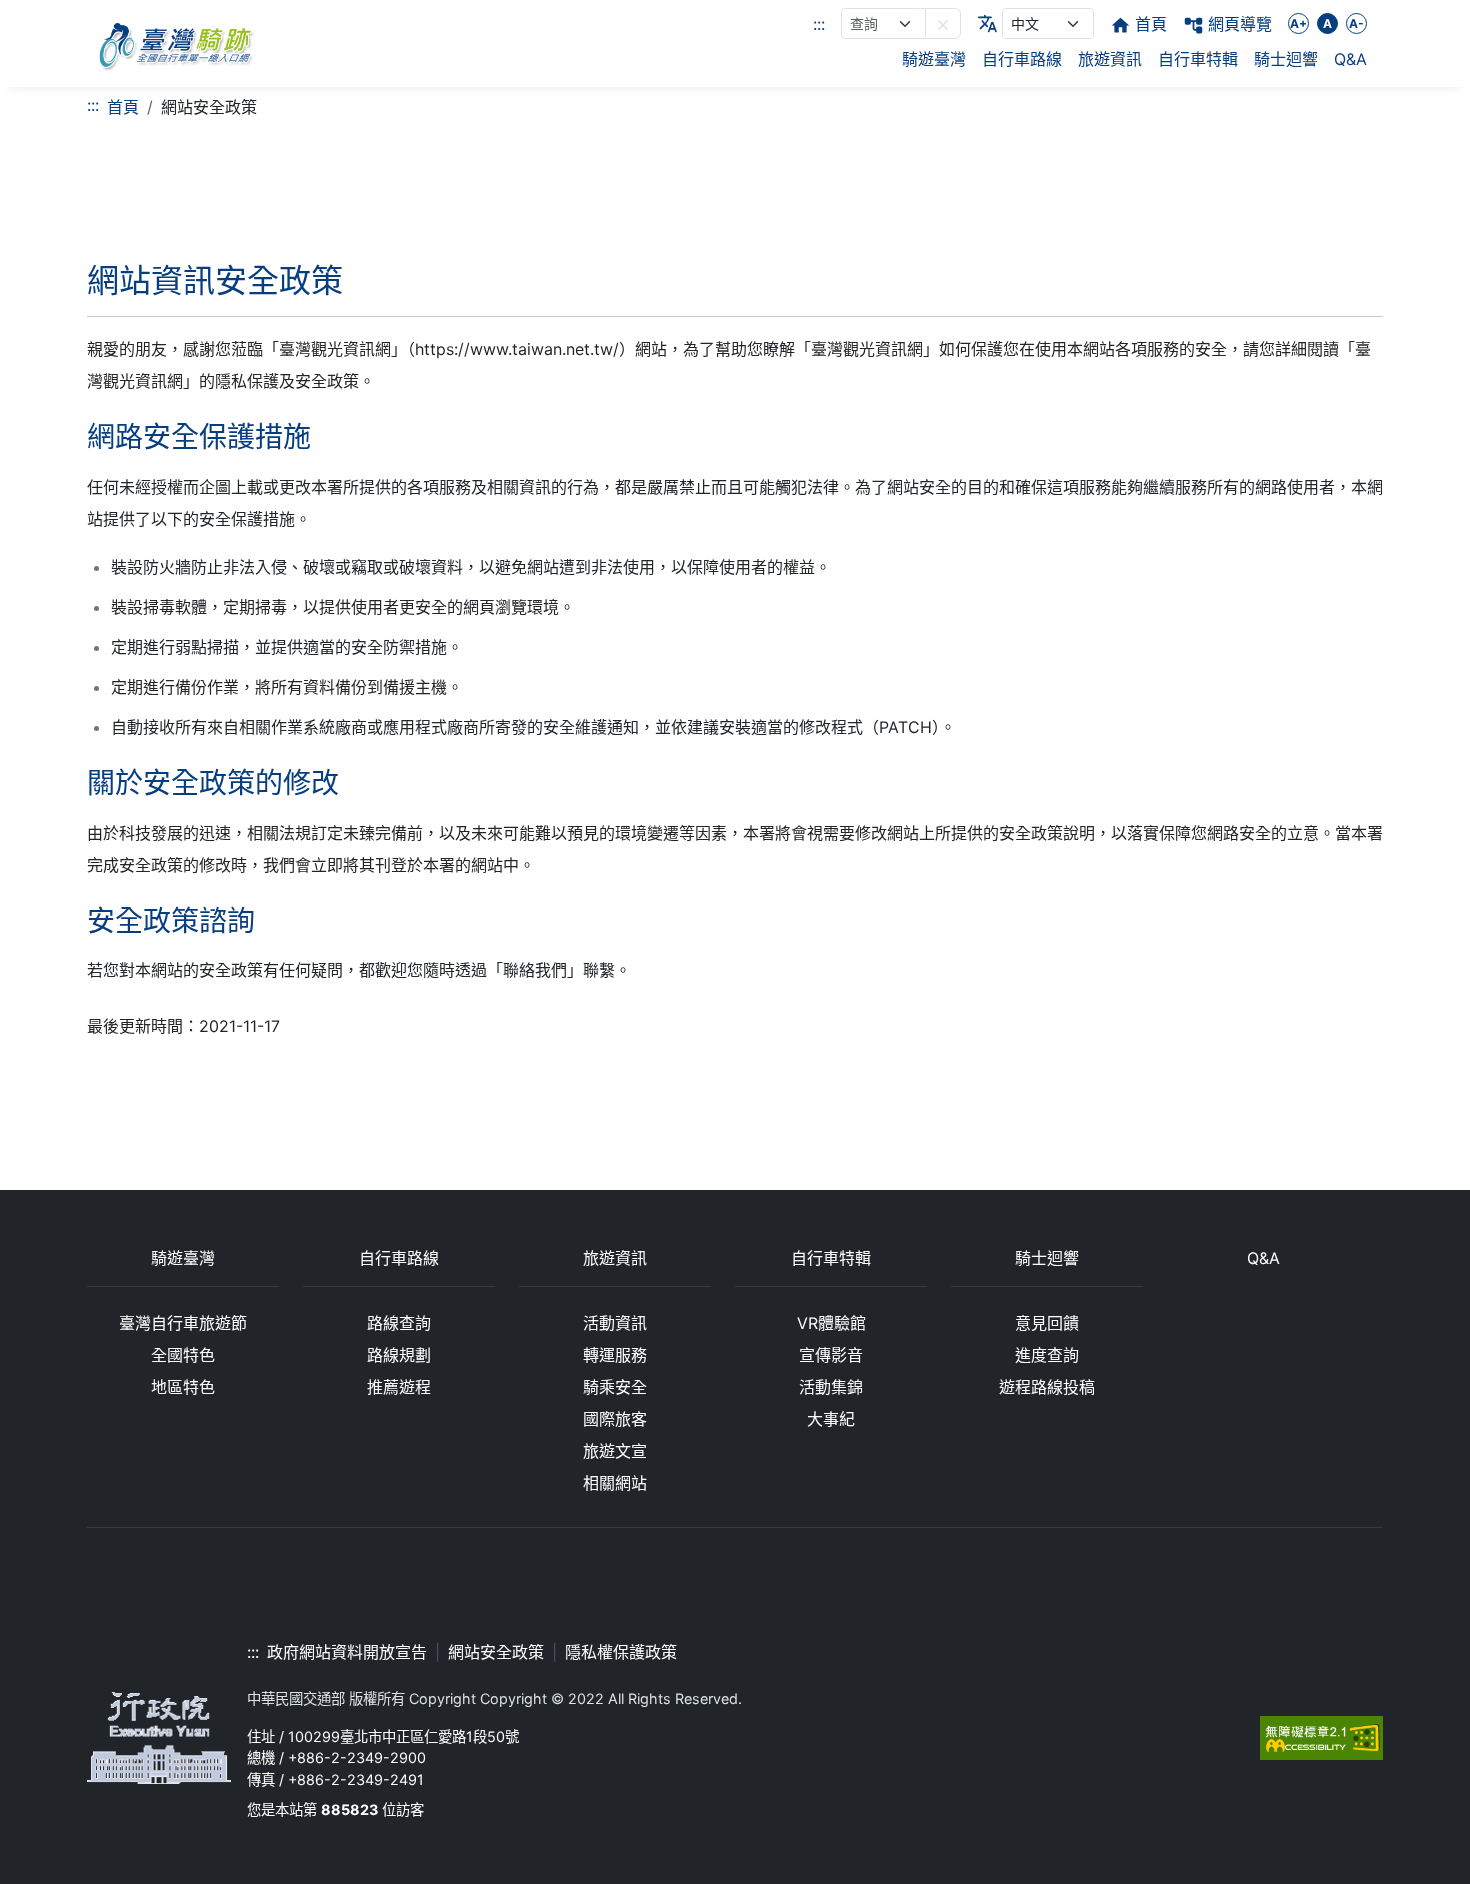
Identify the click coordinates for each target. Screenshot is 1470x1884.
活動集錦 (831, 1387)
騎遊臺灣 (934, 59)
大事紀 (831, 1419)
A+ (1298, 23)
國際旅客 (615, 1419)
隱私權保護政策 (621, 1652)
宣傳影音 (831, 1355)
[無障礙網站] (1321, 1736)
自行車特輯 (1198, 59)
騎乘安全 (615, 1387)
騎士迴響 (1286, 59)
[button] (943, 23)
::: (819, 24)
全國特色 (183, 1355)
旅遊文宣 (615, 1451)
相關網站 (615, 1483)
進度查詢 (1047, 1355)
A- (1356, 23)
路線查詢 (399, 1323)
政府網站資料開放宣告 (347, 1652)
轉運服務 (615, 1355)
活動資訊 (615, 1323)
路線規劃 (399, 1355)
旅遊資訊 (1110, 59)
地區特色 (183, 1387)
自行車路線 (1022, 59)
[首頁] (175, 44)
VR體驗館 (831, 1323)
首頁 (123, 107)
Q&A (1350, 59)
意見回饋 (1047, 1323)
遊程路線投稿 (1047, 1387)
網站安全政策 (496, 1652)
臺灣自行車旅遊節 (183, 1323)
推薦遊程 (399, 1387)
